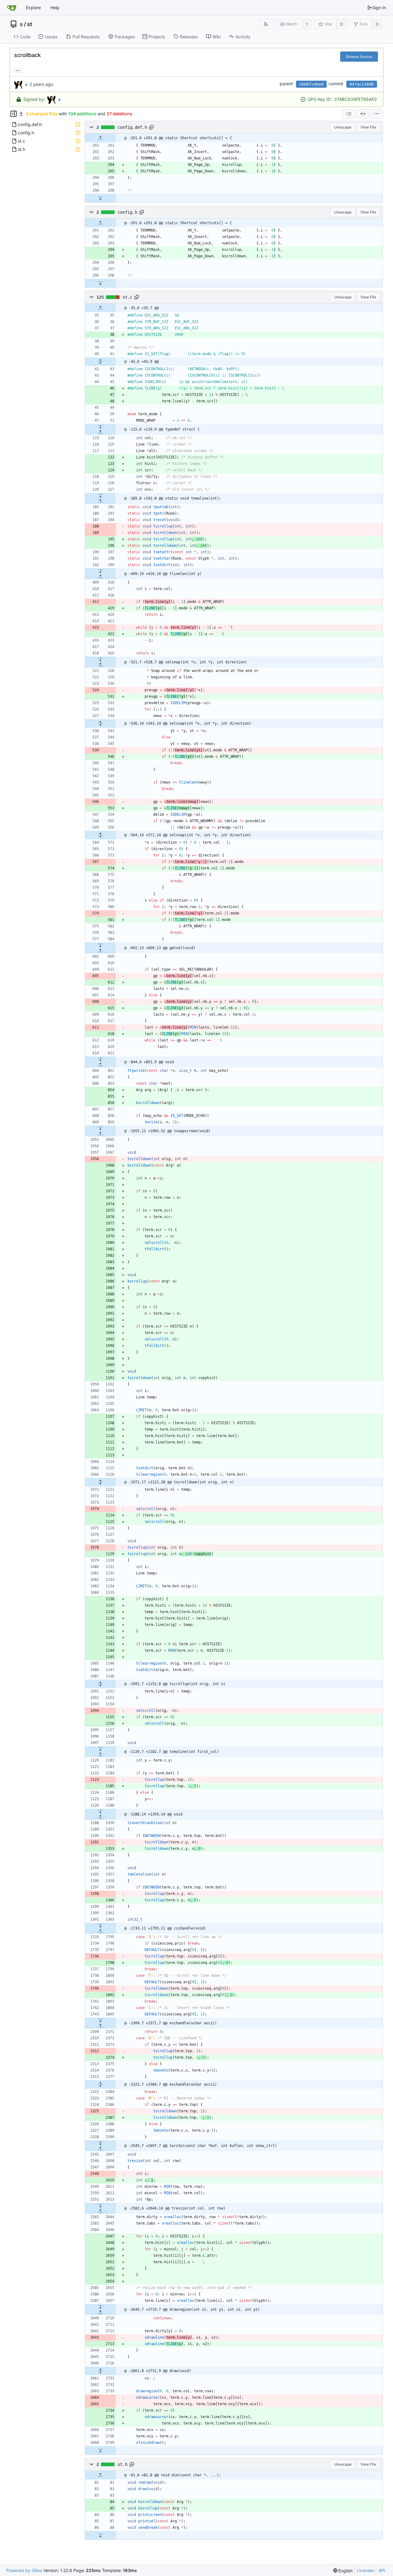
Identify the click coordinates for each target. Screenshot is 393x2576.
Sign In (379, 8)
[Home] (12, 8)
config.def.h (132, 127)
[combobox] (349, 114)
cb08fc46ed (311, 84)
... (18, 70)
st (30, 24)
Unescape (343, 127)
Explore (33, 8)
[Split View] (363, 114)
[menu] (377, 114)
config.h (127, 212)
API (382, 2570)
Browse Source (359, 57)
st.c (127, 297)
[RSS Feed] (266, 24)
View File (368, 127)
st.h (123, 2464)
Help (55, 8)
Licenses (366, 2570)
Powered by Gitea (24, 2570)
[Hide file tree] (14, 114)
